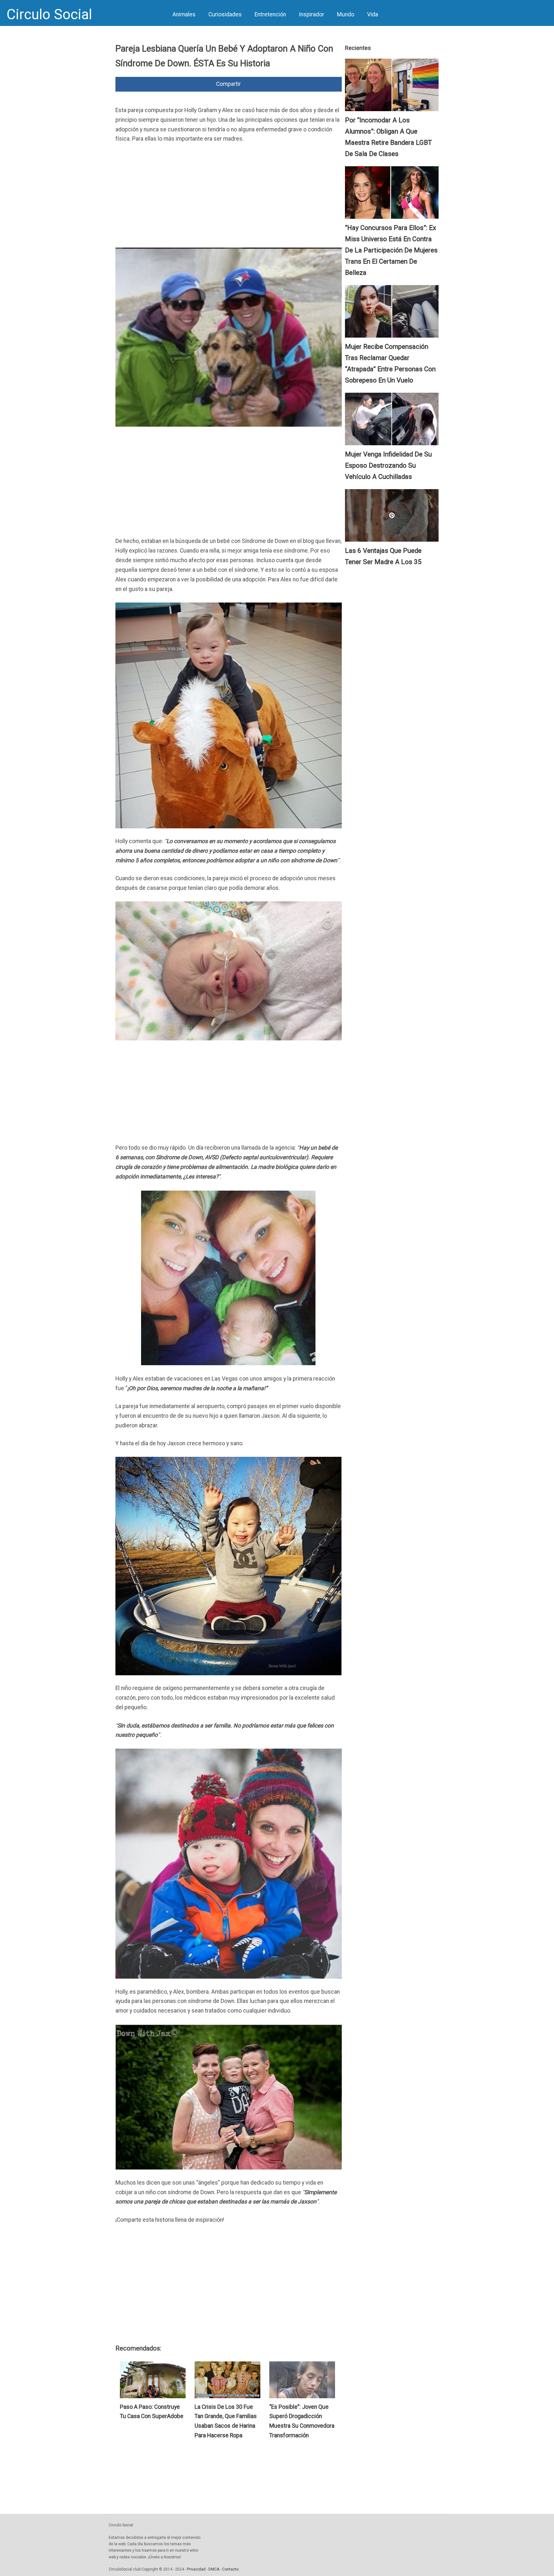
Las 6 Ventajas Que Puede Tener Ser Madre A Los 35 (383, 556)
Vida (373, 14)
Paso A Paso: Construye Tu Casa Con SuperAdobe (152, 2412)
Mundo (346, 14)
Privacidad (196, 2569)
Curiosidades (225, 14)
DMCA (214, 2569)
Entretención (270, 14)
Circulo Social (49, 14)
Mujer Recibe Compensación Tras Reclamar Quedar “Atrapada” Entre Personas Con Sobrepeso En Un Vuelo (390, 363)
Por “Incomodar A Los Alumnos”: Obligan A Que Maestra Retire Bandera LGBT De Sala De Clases (388, 137)
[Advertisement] (229, 197)
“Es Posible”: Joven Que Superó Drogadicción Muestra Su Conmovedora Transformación (302, 2421)
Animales (184, 14)
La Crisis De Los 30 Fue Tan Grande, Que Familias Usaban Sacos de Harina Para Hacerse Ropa (226, 2421)
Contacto (230, 2569)
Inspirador (311, 14)
